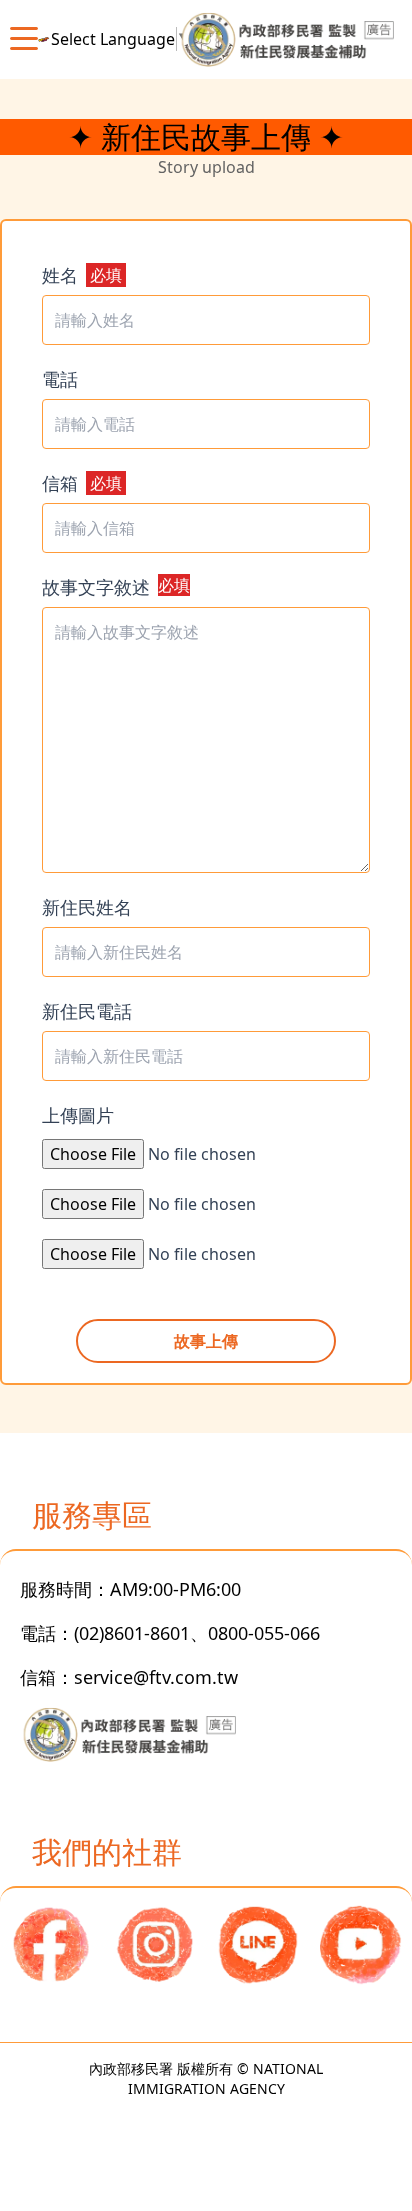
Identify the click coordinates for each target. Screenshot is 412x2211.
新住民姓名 (87, 907)
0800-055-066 (264, 1633)
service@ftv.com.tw (156, 1677)
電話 (60, 379)
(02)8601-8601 (132, 1633)
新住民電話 (87, 1011)
